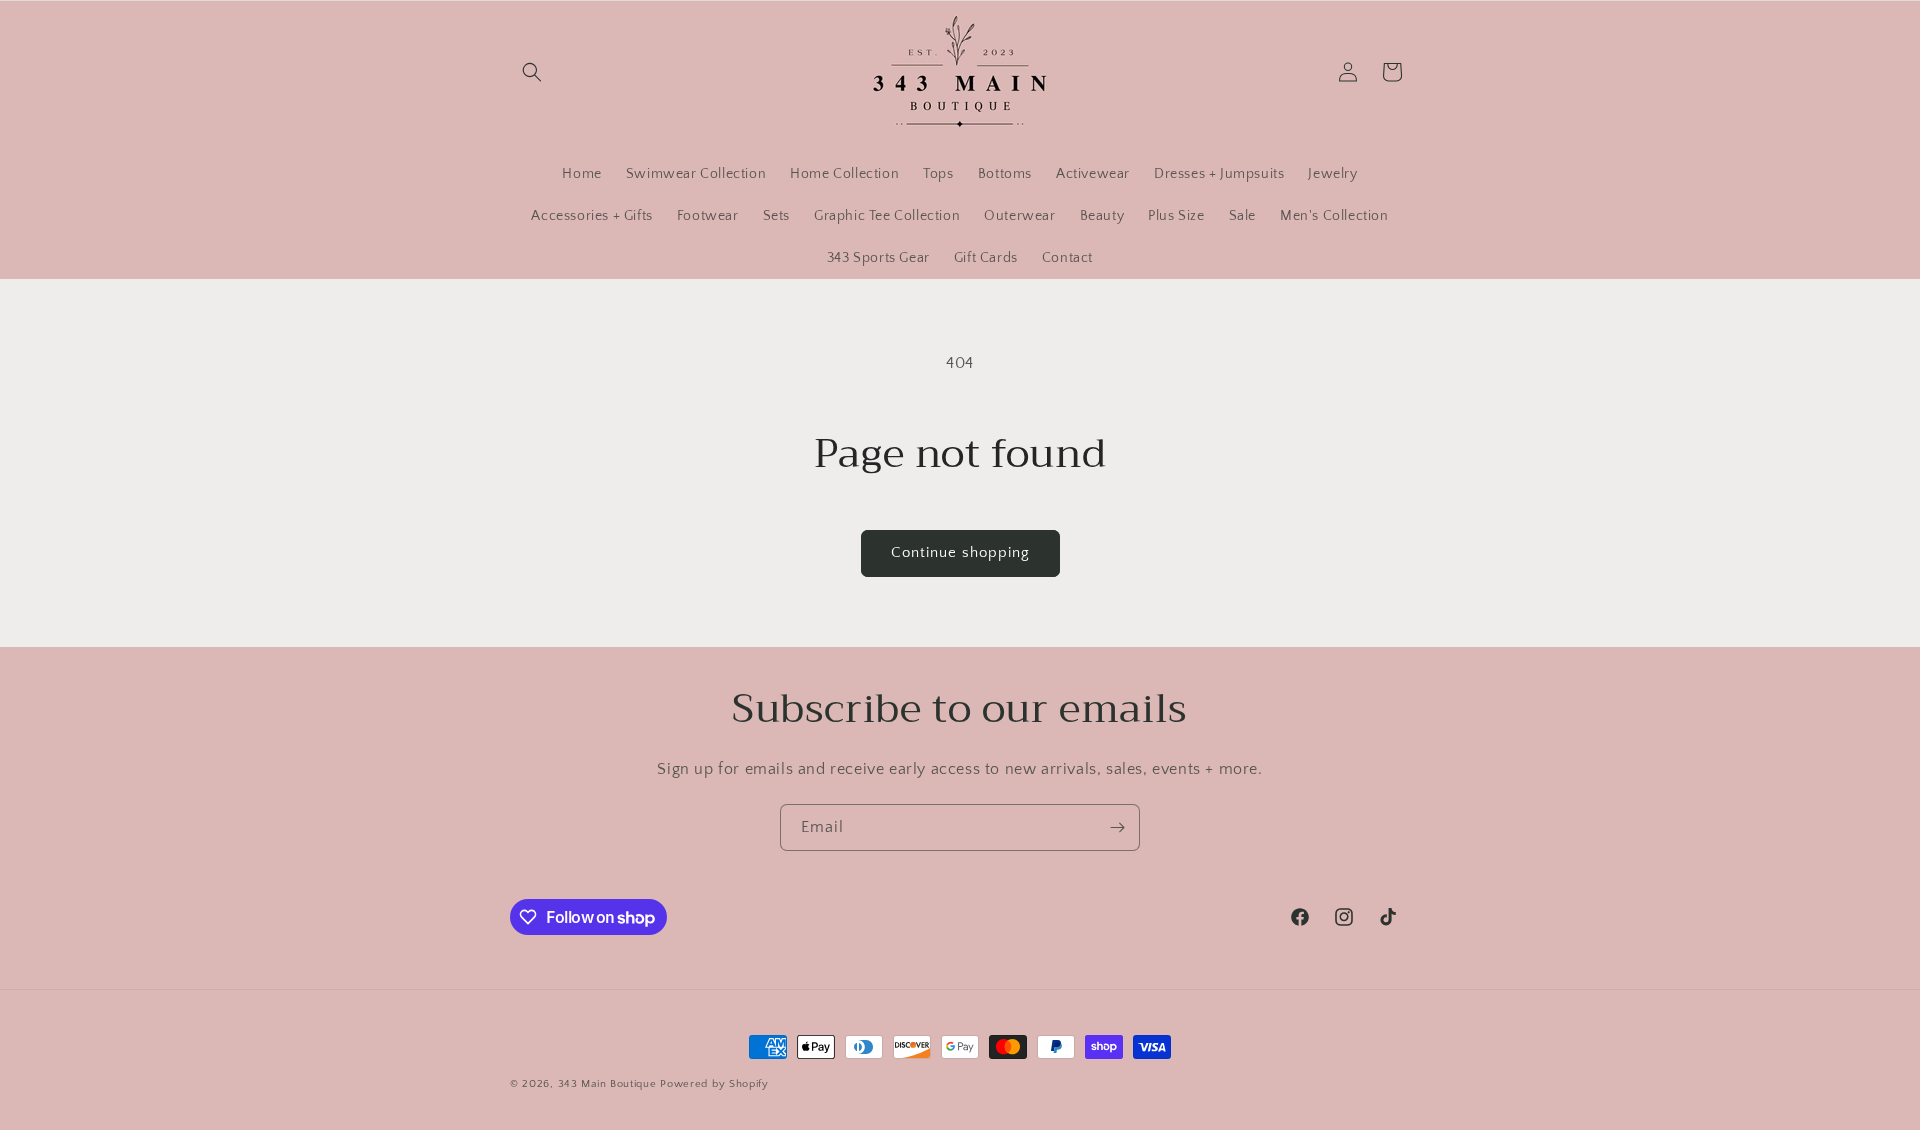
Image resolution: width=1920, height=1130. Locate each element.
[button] (532, 72)
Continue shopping (960, 552)
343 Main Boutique (609, 1084)
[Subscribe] (1117, 827)
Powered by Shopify (714, 1084)
